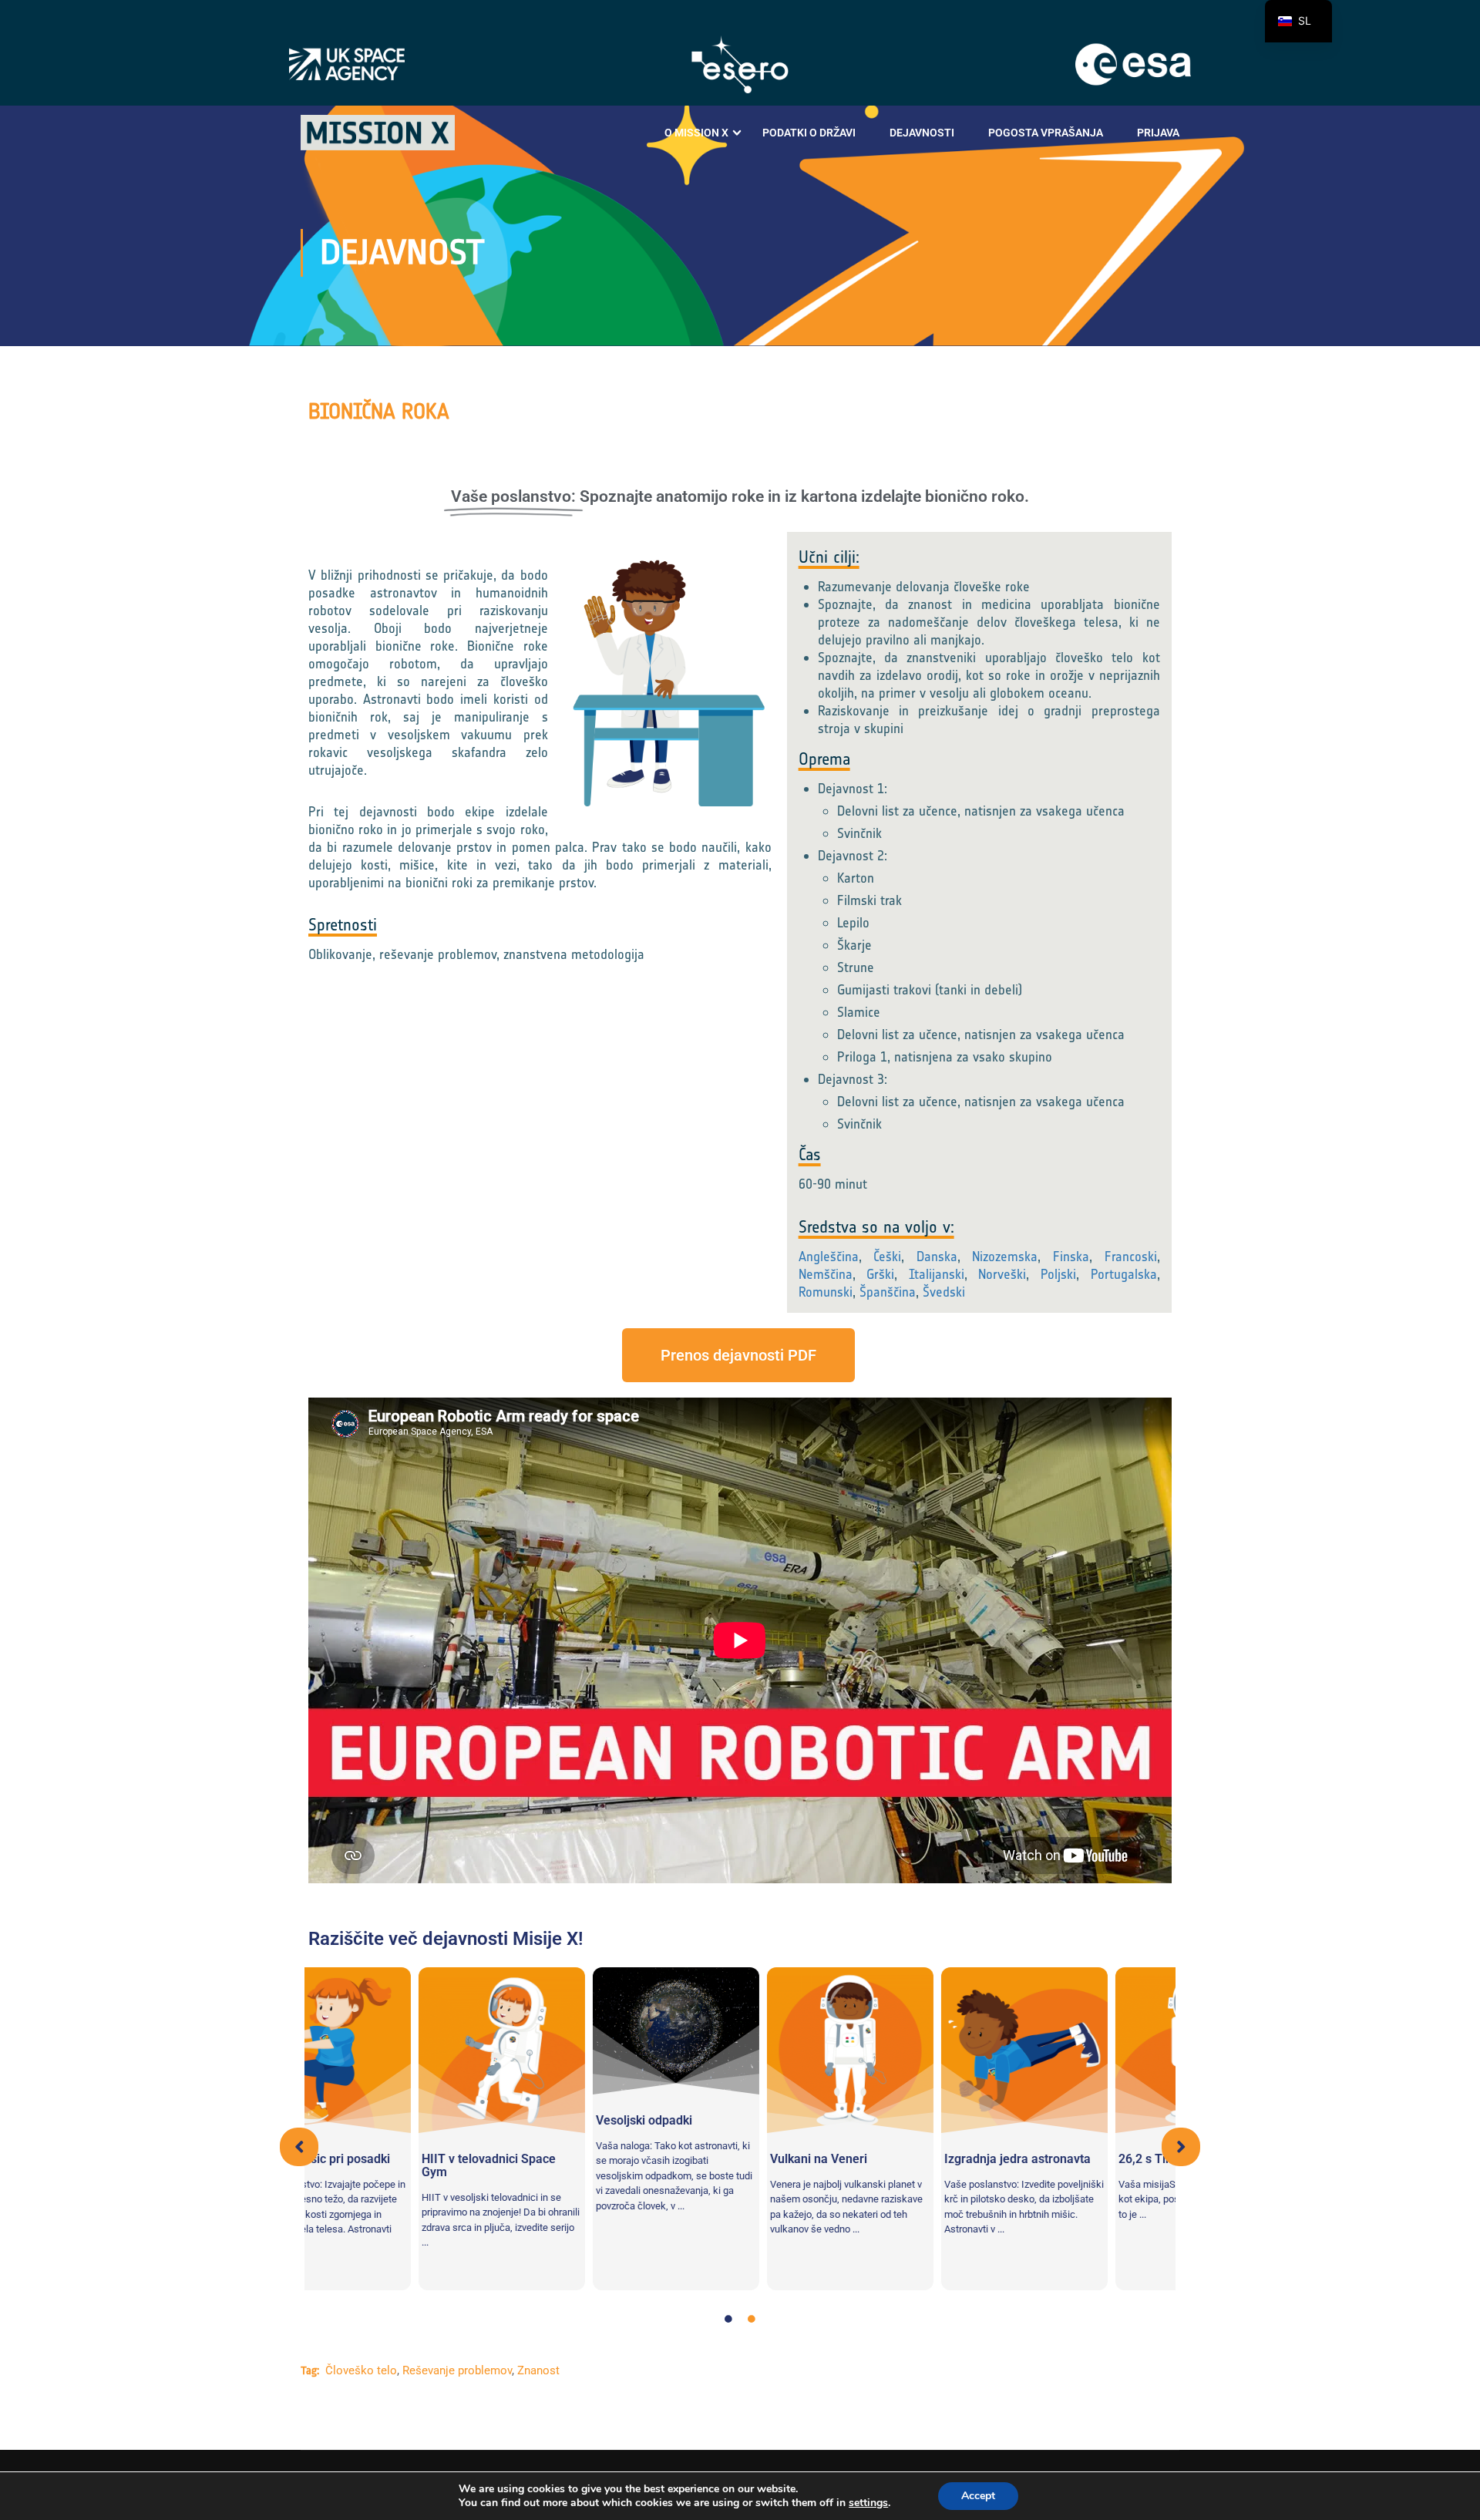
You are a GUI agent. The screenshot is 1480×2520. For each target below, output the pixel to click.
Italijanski (937, 1274)
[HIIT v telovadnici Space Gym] (392, 2051)
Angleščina (829, 1257)
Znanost (538, 2370)
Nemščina (826, 1274)
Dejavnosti (922, 133)
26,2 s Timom (1046, 2159)
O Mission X (696, 133)
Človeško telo (361, 2370)
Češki (887, 1257)
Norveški (1002, 1274)
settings (868, 2503)
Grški (880, 1274)
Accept (978, 2496)
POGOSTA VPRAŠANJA (1046, 133)
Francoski (1131, 1257)
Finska (1071, 1257)
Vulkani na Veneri (708, 2159)
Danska (937, 1257)
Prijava (1158, 133)
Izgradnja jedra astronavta (907, 2159)
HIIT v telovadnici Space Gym (378, 2165)
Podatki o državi (809, 133)
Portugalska (1124, 1274)
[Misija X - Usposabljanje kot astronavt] (378, 133)
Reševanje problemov (457, 2370)
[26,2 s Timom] (1088, 2051)
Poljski (1058, 1274)
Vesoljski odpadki (534, 2120)
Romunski (826, 1292)
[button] (299, 2147)
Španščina (888, 1292)
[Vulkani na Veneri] (740, 2051)
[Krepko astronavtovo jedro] (914, 2051)
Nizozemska (1005, 1257)
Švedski (944, 1292)
